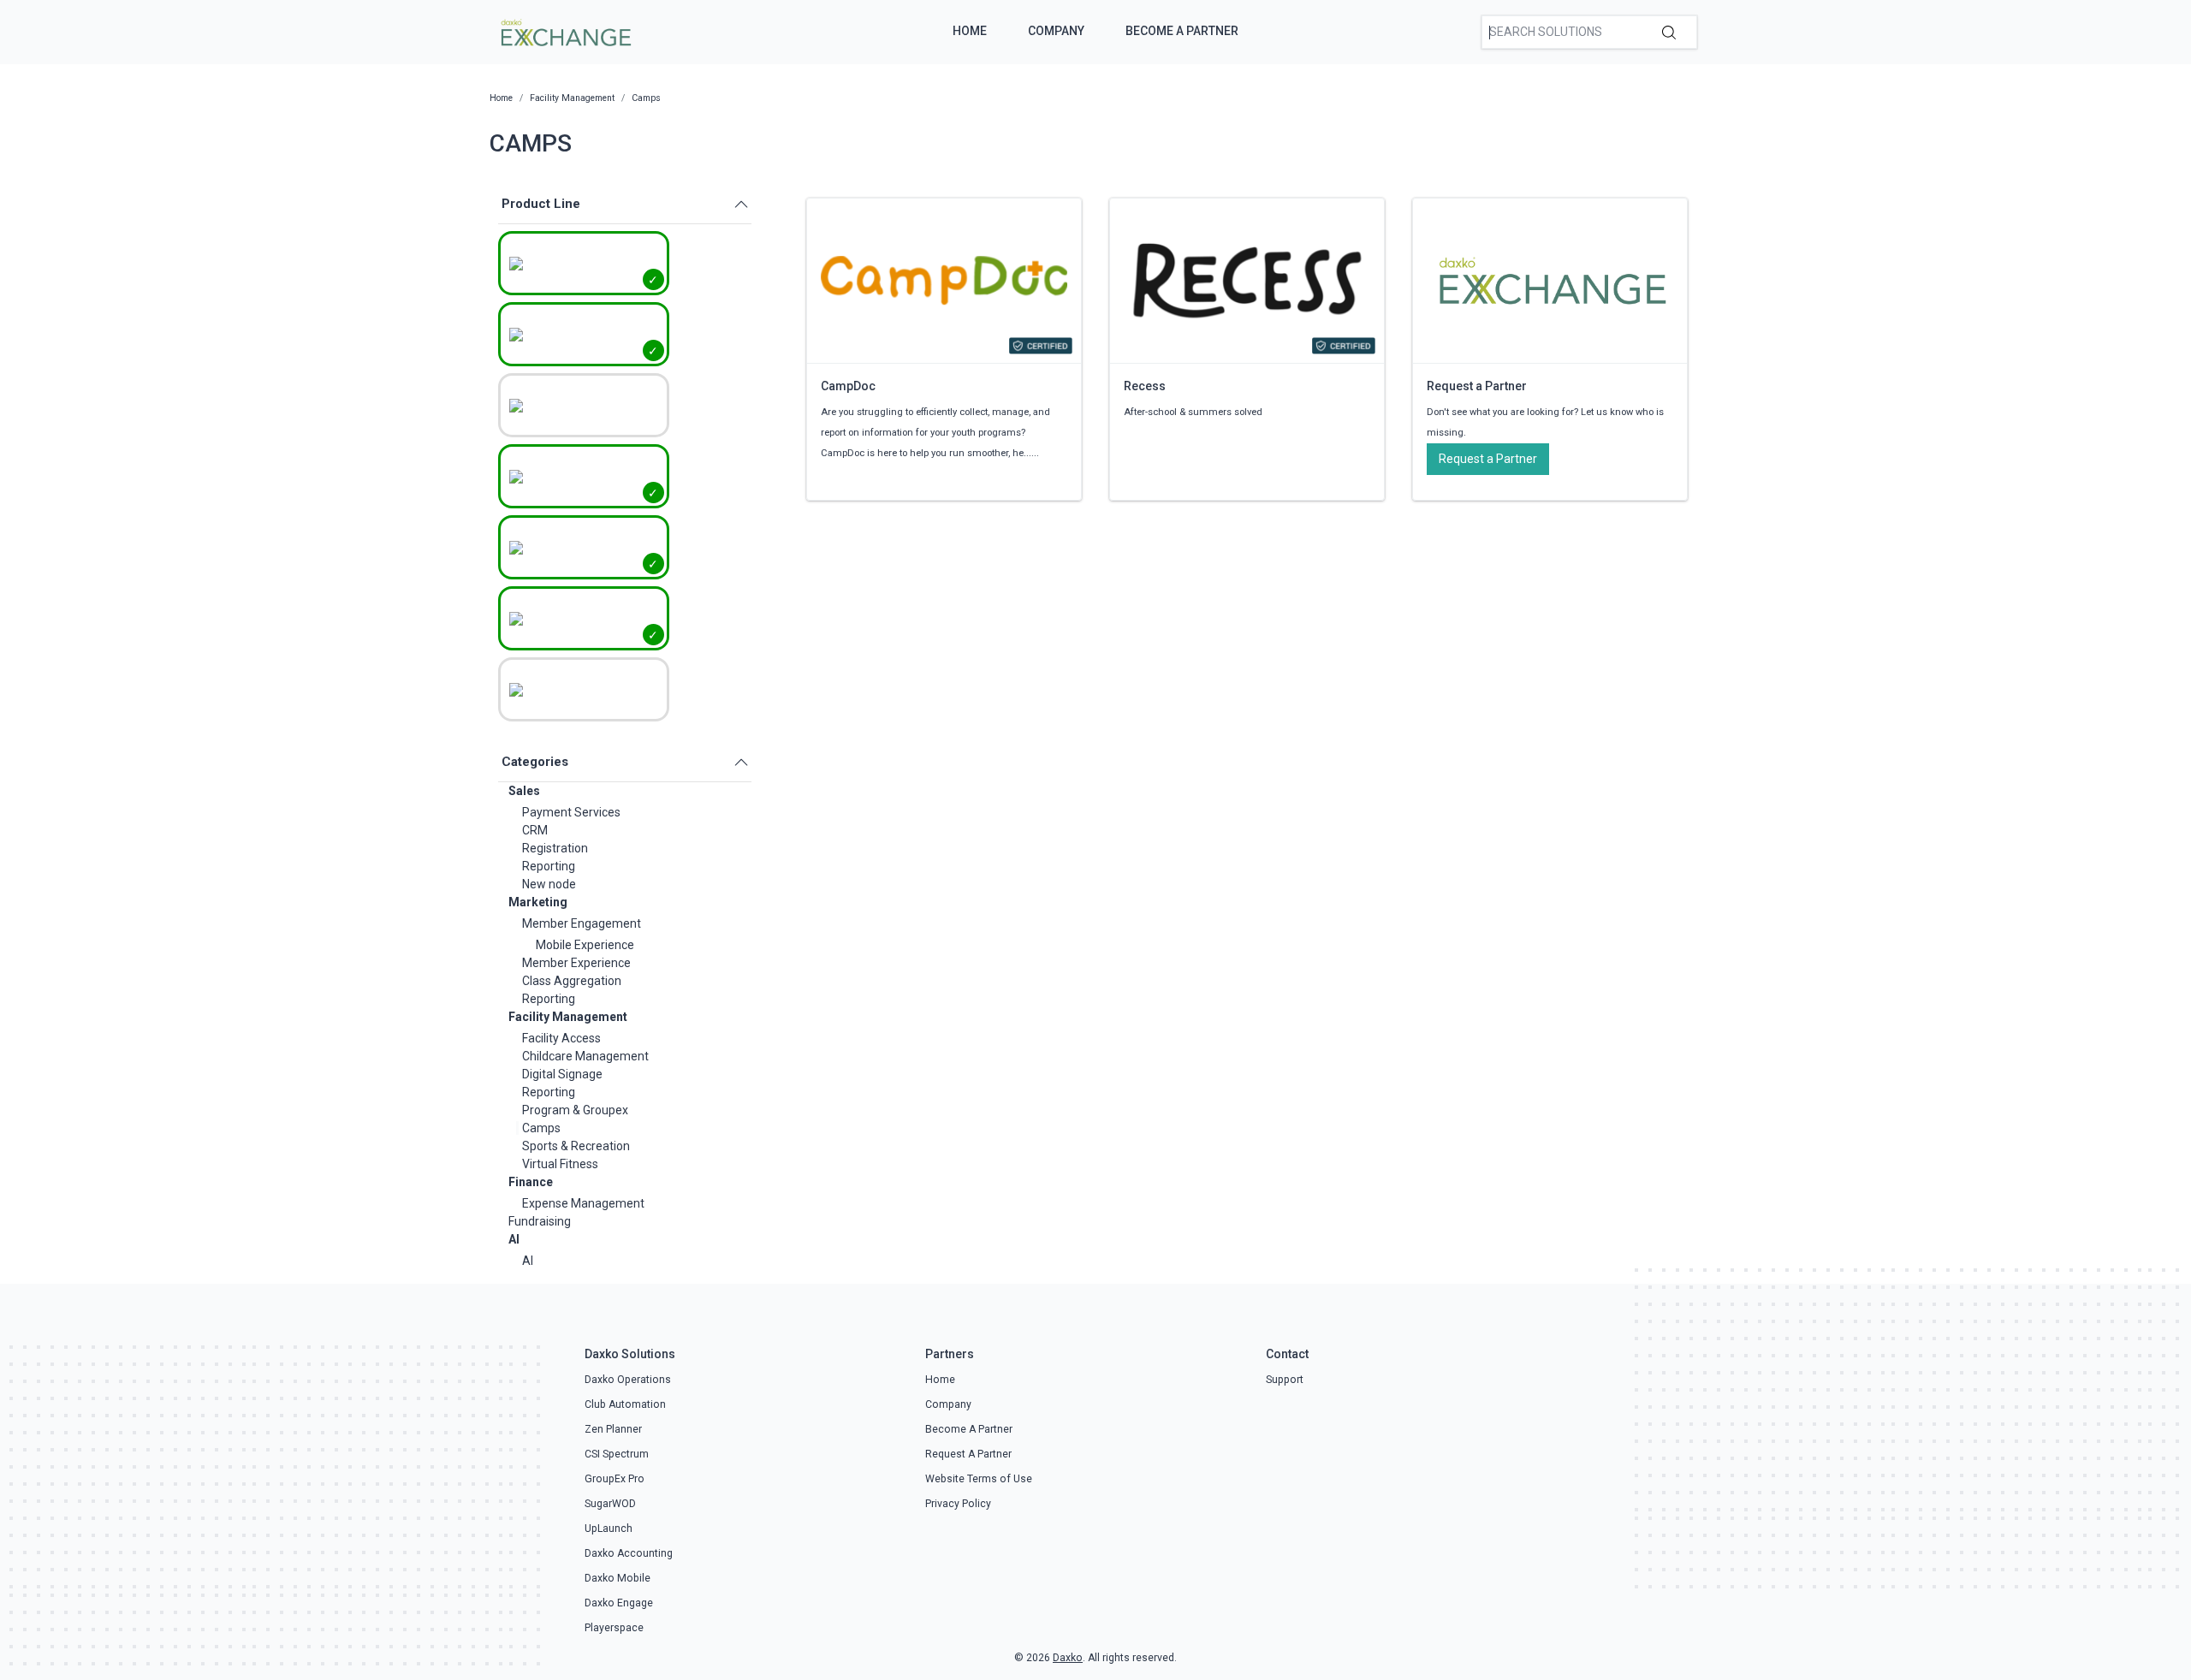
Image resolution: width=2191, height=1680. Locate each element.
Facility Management (568, 1017)
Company (1056, 31)
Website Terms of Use (979, 1479)
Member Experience (576, 963)
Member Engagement (582, 923)
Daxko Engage (619, 1603)
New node (549, 884)
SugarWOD (610, 1504)
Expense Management (583, 1203)
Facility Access (561, 1038)
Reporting (549, 866)
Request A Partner (968, 1454)
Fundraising (540, 1221)
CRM (535, 830)
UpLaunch (609, 1529)
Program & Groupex (575, 1110)
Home (970, 31)
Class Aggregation (572, 981)
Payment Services (571, 812)
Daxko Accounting (629, 1553)
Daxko (1068, 1658)
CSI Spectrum (617, 1454)
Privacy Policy (958, 1504)
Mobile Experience (585, 945)
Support (1285, 1380)
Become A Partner (1182, 31)
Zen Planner (613, 1429)
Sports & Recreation (576, 1146)
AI (514, 1239)
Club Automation (625, 1404)
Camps (541, 1128)
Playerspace (614, 1628)
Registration (555, 848)
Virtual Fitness (560, 1164)
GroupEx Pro (615, 1479)
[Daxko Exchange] (564, 31)
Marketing (538, 902)
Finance (531, 1182)
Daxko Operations (628, 1380)
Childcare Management (585, 1056)
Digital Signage (562, 1074)
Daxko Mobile (618, 1578)
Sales (524, 791)
